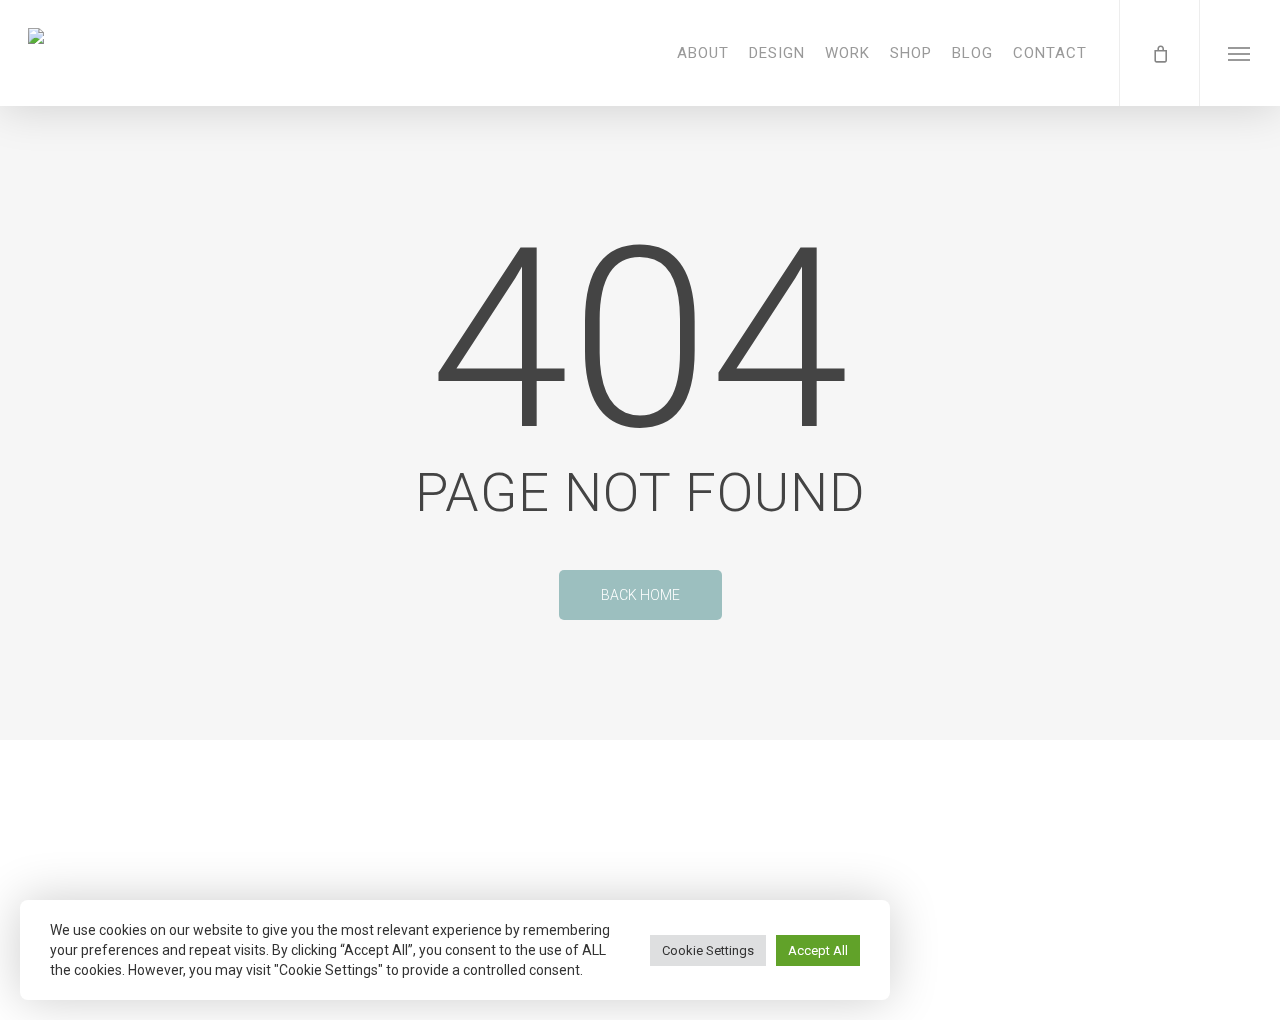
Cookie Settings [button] (708, 950)
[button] (1239, 53)
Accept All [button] (818, 950)
